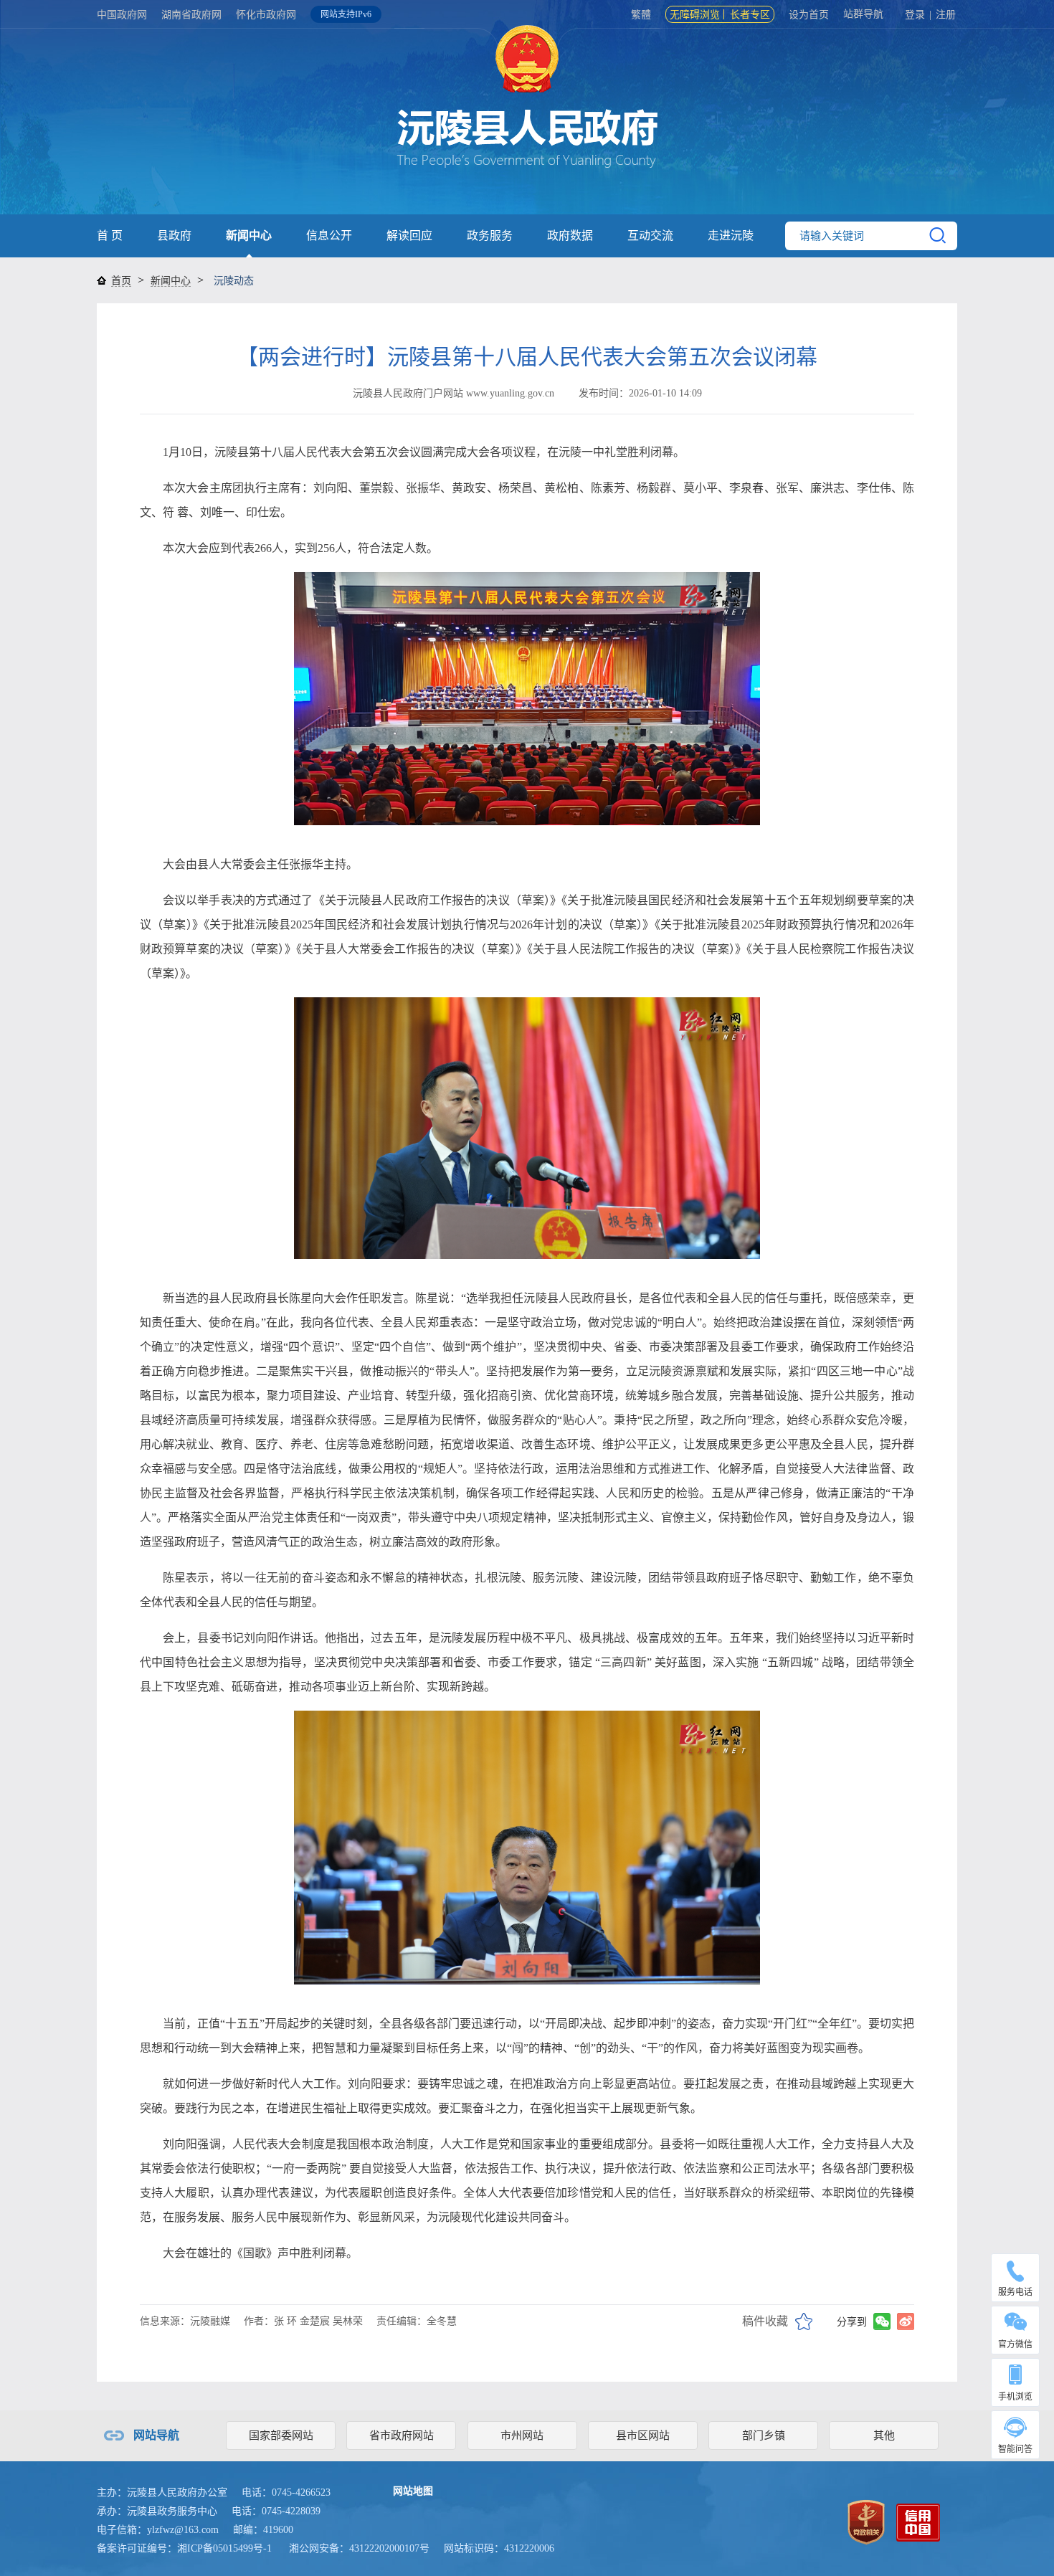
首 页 (110, 236)
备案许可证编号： (184, 2548)
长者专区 (750, 15)
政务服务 (490, 236)
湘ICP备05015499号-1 (224, 2548)
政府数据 (570, 236)
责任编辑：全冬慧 (417, 2321)
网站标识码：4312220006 (499, 2548)
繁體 (641, 15)
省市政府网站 (402, 2435)
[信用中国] (918, 2521)
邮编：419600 (263, 2530)
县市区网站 (643, 2435)
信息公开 (329, 236)
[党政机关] (866, 2521)
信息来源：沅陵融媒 (185, 2321)
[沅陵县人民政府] (527, 122)
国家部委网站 (281, 2435)
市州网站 (522, 2435)
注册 (946, 15)
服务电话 (1015, 2292)
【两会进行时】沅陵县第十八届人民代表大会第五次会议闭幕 (527, 357)
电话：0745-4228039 (276, 2511)
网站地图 (413, 2491)
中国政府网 (122, 15)
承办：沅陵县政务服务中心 (157, 2511)
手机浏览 (1015, 2397)
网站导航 (156, 2435)
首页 (121, 281)
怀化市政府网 (266, 15)
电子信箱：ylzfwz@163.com (158, 2530)
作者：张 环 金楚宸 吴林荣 (303, 2321)
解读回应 (409, 236)
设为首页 (809, 15)
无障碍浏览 (695, 15)
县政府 (174, 236)
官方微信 (1015, 2344)
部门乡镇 (764, 2435)
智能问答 (1015, 2449)
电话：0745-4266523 (286, 2492)
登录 (915, 15)
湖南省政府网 (191, 15)
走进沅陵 (731, 236)
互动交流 (650, 236)
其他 (884, 2435)
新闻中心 (249, 236)
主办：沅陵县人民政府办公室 (162, 2492)
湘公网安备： (359, 2548)
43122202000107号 (389, 2548)
